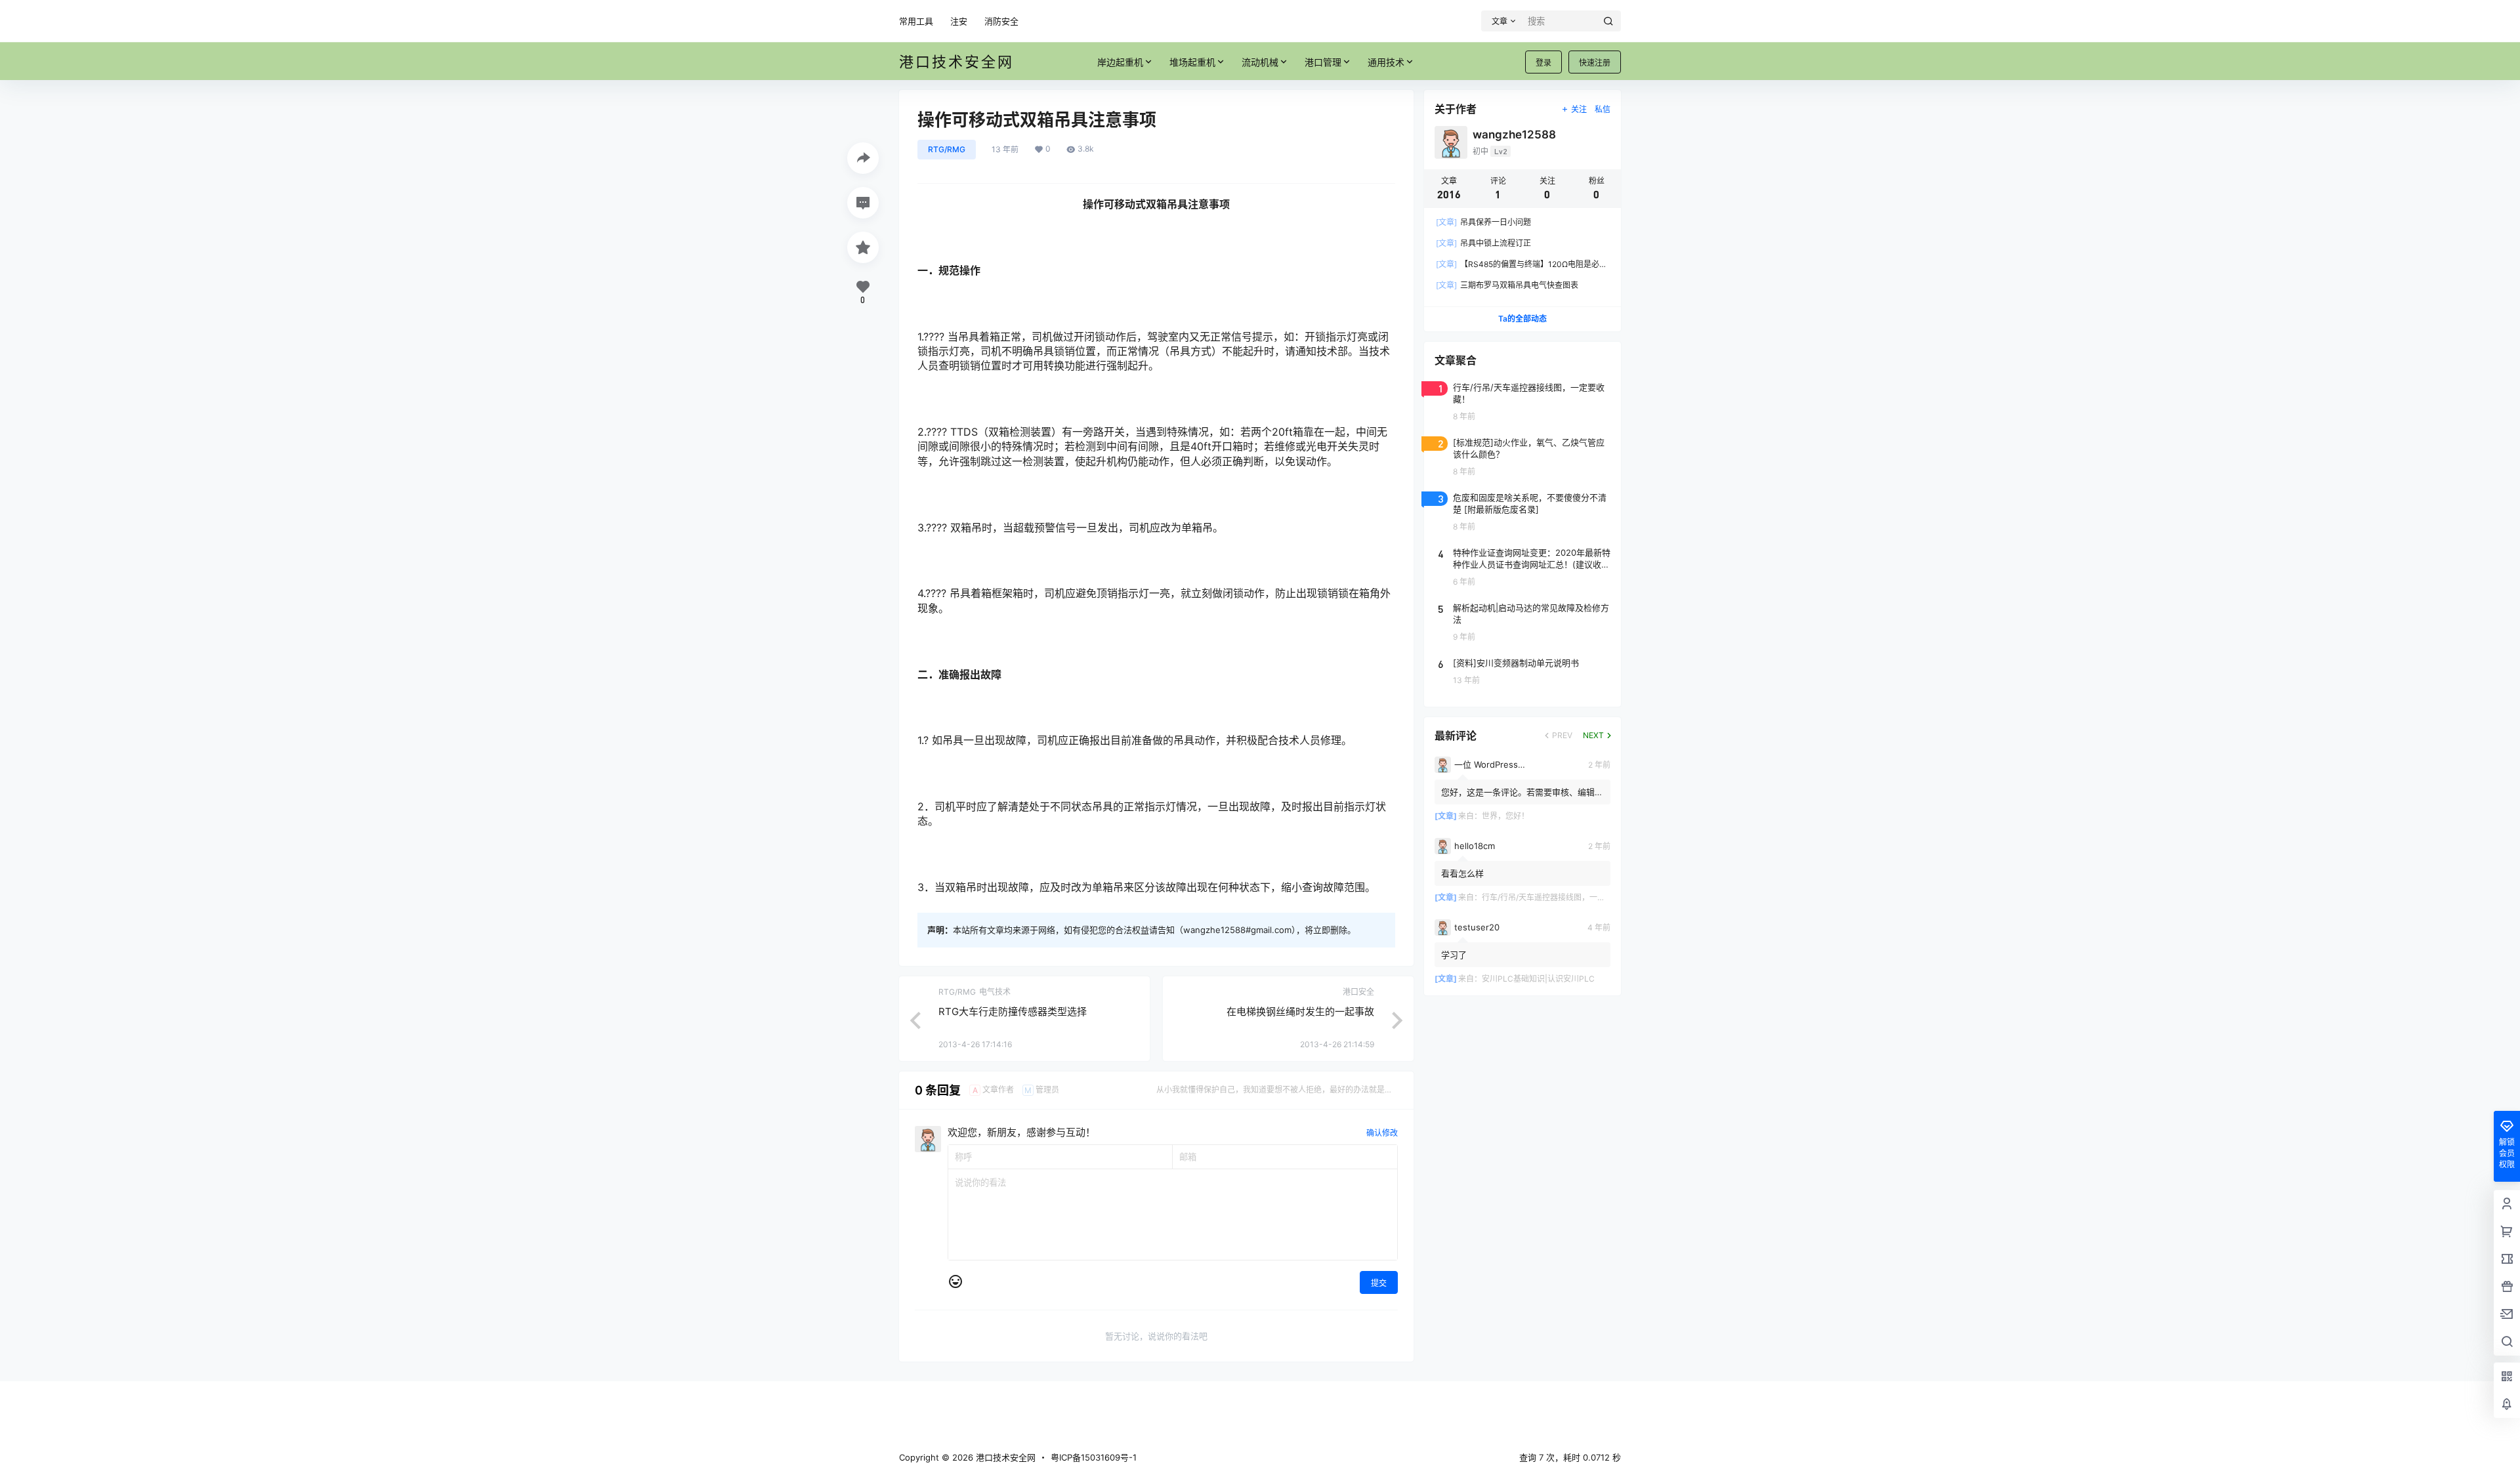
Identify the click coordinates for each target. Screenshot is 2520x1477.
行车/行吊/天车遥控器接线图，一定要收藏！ (1559, 897)
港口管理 (1323, 62)
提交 (1379, 1283)
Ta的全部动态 (1522, 319)
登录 (1543, 63)
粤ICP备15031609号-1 (1094, 1457)
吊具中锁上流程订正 (1483, 243)
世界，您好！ (1505, 816)
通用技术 (1386, 62)
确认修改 (1382, 1133)
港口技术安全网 (1004, 1457)
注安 (959, 21)
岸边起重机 (1120, 62)
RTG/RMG (947, 149)
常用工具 (916, 21)
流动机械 (1260, 62)
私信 (1603, 109)
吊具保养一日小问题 (1483, 222)
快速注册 (1595, 63)
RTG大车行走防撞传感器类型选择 (1013, 1011)
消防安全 (1001, 21)
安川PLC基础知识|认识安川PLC (1538, 979)
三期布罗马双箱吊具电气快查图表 (1507, 285)
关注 (1579, 109)
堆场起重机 (1192, 62)
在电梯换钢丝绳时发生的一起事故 (1300, 1011)
